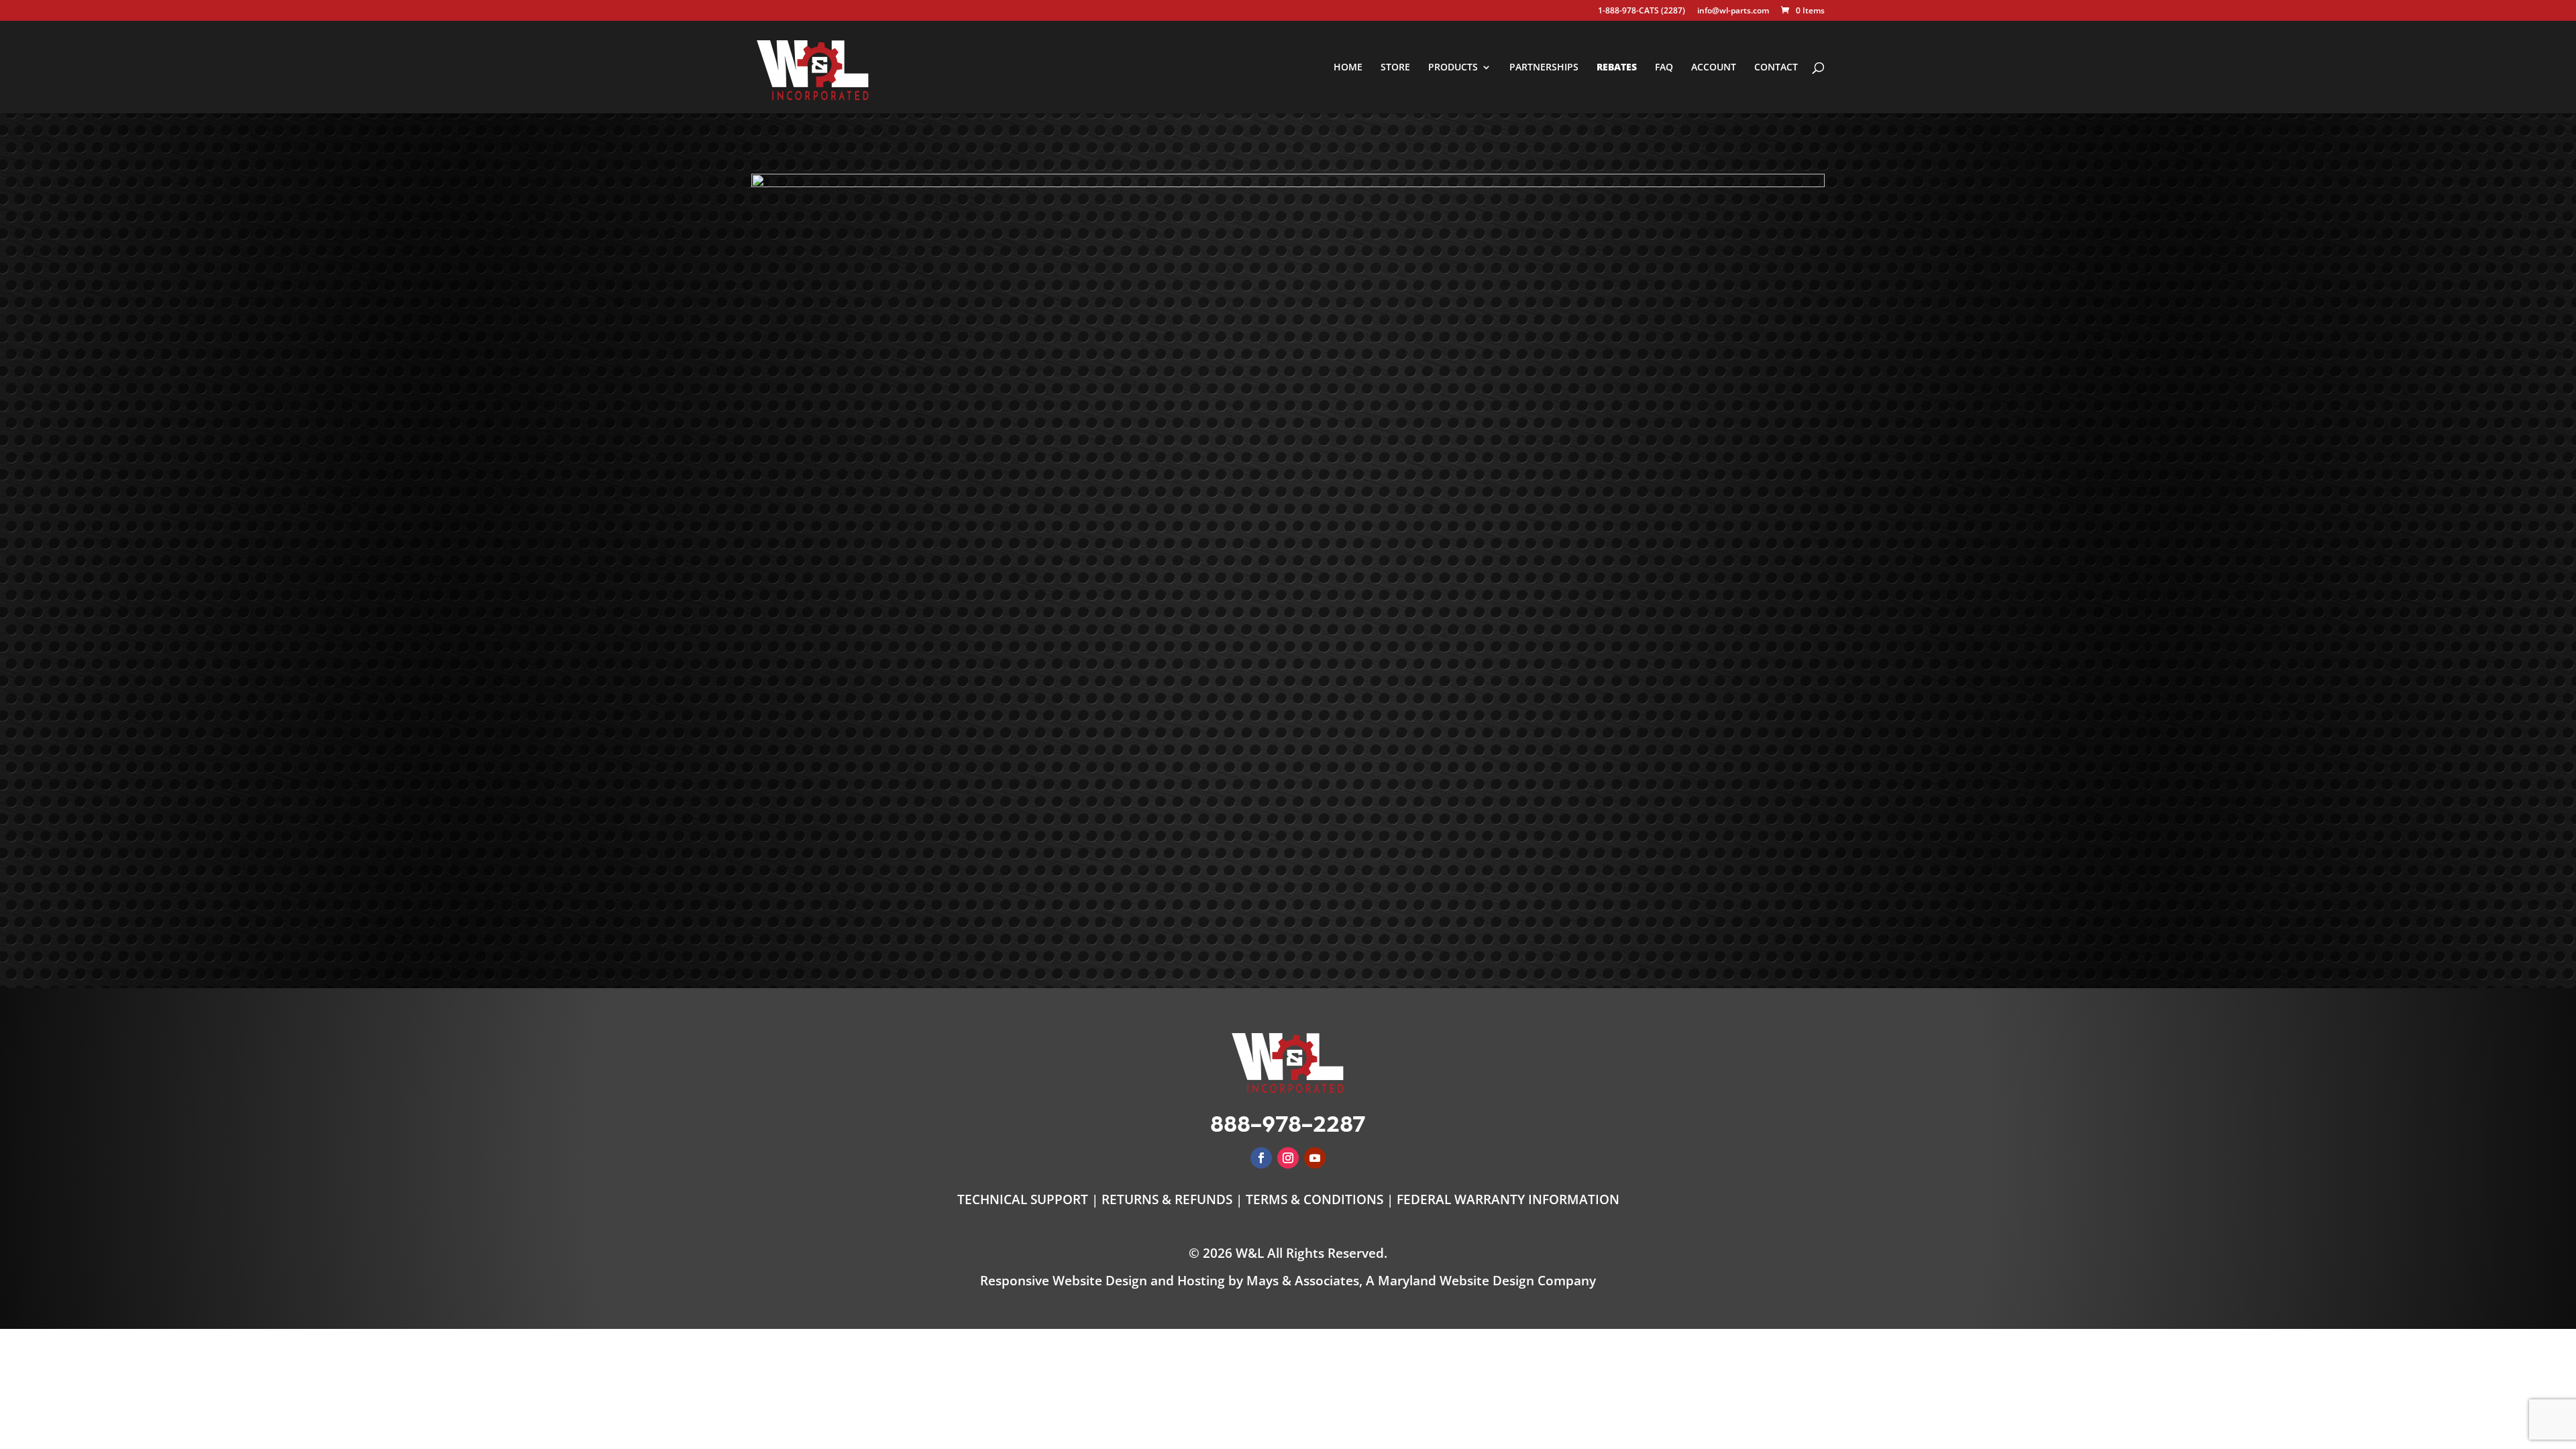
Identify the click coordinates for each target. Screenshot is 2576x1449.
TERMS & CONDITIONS (1314, 1199)
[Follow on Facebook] (1261, 1158)
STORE (1395, 68)
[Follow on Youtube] (1315, 1158)
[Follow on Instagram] (1288, 1158)
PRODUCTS (1453, 68)
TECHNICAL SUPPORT (1024, 1199)
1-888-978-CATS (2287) (1642, 11)
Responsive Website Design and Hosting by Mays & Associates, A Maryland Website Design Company (1288, 1281)
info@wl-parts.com (1733, 11)
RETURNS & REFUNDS (1167, 1199)
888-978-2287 (1288, 1122)
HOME (1348, 68)
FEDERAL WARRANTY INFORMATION (1508, 1199)
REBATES (1617, 68)
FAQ (1664, 68)
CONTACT (1776, 68)
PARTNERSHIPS (1544, 68)
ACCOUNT (1714, 68)
